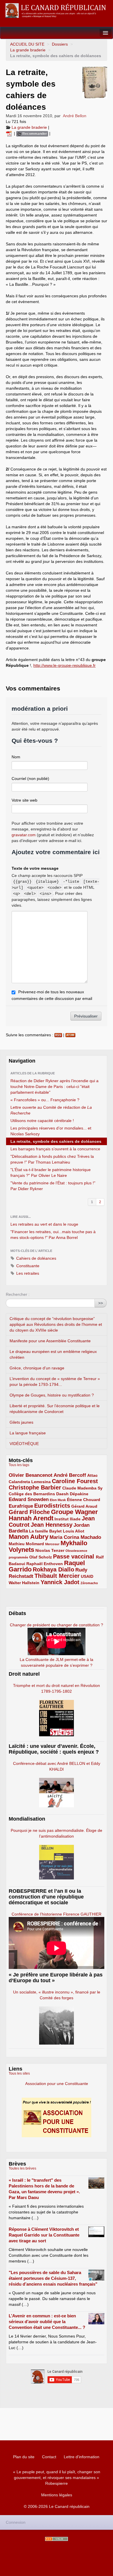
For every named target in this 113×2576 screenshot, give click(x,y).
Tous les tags (19, 1465)
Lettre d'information (82, 2457)
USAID (87, 1576)
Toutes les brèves (22, 2168)
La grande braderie (28, 50)
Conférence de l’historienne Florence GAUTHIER (57, 1914)
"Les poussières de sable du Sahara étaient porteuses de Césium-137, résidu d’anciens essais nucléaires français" (53, 2278)
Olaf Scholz (41, 1557)
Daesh (62, 1494)
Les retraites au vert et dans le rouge (44, 1224)
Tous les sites (19, 2073)
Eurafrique (21, 1506)
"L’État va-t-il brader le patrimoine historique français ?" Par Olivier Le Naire (51, 1173)
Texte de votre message (35, 868)
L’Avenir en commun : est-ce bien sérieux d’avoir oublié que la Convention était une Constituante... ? (47, 2322)
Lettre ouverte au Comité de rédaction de (51, 1110)
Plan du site (24, 2457)
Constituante (27, 1266)
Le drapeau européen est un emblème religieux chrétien (53, 1354)
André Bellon (75, 116)
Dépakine (79, 1494)
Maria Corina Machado (75, 1537)
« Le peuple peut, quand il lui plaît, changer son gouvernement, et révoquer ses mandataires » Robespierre (57, 2478)
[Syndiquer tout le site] (57, 2539)
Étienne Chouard (84, 1500)
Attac (92, 1475)
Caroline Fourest (75, 1481)
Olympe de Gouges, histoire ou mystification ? (52, 1395)
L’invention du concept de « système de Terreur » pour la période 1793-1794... (55, 1382)
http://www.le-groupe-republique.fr (64, 665)
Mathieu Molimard (26, 1544)
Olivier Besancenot (31, 1475)
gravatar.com (24, 835)
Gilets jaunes (21, 1422)
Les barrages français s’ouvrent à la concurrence (55, 1149)
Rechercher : (18, 1294)
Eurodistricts (52, 1506)
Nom (16, 757)
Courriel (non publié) (30, 779)
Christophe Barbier (35, 1487)
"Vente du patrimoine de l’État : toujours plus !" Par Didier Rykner (53, 1186)
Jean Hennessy (52, 1525)
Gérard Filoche (29, 1512)
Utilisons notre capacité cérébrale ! (42, 1121)
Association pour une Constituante (57, 2084)
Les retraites (27, 1273)
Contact (49, 2457)
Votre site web (24, 800)
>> (101, 1303)
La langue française (28, 1433)
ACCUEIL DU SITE (27, 44)
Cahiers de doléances (36, 1258)
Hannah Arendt (31, 1518)
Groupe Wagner (74, 1512)
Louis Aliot (74, 1531)
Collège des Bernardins (32, 1494)
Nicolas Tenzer (50, 1550)
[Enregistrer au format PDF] (10, 133)
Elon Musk (58, 1500)
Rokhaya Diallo (53, 1569)
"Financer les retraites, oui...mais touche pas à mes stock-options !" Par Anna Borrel (53, 1235)
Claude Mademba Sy (82, 1488)
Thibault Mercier (57, 1576)
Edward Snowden (29, 1499)
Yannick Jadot (60, 1582)
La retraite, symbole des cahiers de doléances (56, 1141)
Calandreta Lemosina (30, 1482)
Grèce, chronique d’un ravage (37, 1368)
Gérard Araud (84, 1506)
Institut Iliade (68, 1519)
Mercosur (52, 1544)
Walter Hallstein (24, 1583)
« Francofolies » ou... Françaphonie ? (45, 1100)
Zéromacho (89, 1583)
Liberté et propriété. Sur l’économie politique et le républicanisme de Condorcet (55, 1409)
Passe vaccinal (74, 1556)
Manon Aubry (29, 1537)
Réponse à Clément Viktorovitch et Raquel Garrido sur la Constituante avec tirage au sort (44, 2235)
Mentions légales (57, 2495)
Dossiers (60, 44)
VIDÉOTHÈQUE (24, 1444)
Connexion (16, 2522)
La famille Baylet (45, 1531)
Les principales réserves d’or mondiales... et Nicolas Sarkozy (51, 1131)
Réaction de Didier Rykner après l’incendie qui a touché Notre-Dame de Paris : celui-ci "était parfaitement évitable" (54, 1087)
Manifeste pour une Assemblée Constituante (50, 1341)
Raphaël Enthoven (45, 1564)
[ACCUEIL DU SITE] (57, 11)
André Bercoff (70, 1475)
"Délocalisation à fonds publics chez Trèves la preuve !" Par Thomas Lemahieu (52, 1159)
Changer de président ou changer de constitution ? (57, 1625)
